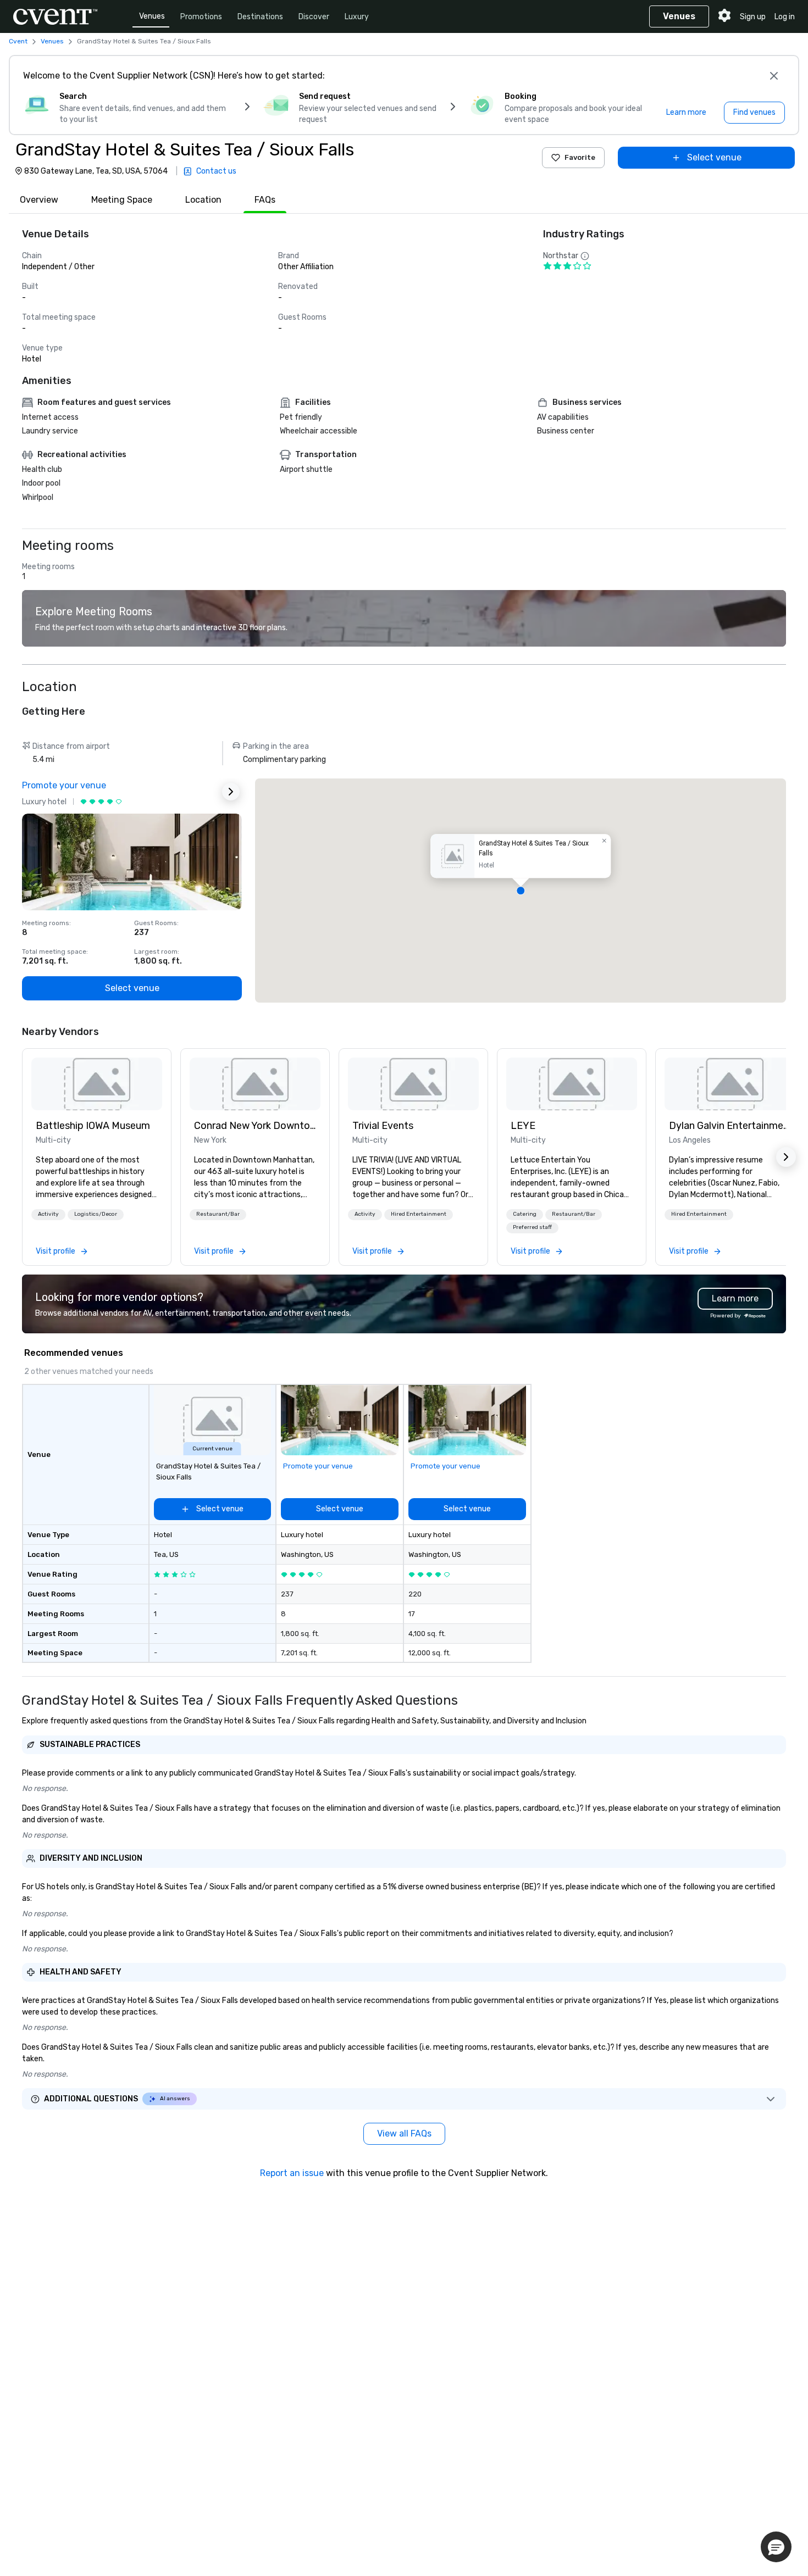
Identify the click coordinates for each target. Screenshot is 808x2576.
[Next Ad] (231, 792)
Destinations (260, 17)
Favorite (580, 157)
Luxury (357, 17)
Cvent (18, 41)
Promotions (201, 17)
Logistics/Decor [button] (96, 1214)
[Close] (774, 76)
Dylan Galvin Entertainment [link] (730, 1126)
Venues (152, 16)
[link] (97, 1084)
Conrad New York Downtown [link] (255, 1126)
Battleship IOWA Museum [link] (93, 1126)
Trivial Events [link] (383, 1126)
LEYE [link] (523, 1126)
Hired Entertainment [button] (419, 1214)
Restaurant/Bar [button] (218, 1214)
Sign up (753, 17)
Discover (314, 17)
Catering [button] (525, 1214)
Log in (785, 17)
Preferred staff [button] (532, 1227)
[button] (521, 891)
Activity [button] (48, 1214)
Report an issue (292, 2173)
